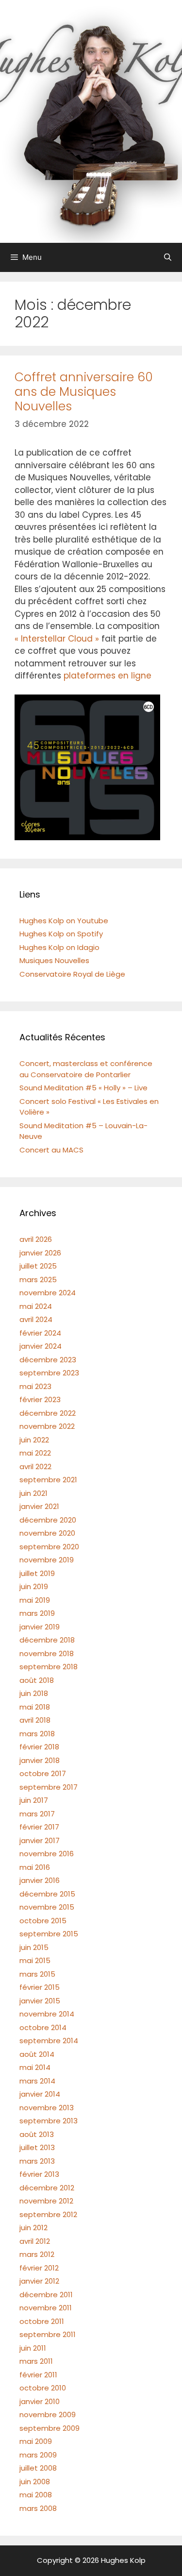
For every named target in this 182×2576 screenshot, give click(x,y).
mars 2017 (37, 1814)
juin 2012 (33, 2228)
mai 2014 (35, 2067)
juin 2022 (34, 1440)
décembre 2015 (47, 1894)
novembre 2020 (47, 1533)
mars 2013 (37, 2161)
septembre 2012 (48, 2214)
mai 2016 (35, 1867)
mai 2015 (35, 1960)
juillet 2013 (37, 2147)
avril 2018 (35, 1720)
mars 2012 (37, 2254)
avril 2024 (36, 1319)
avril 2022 (35, 1466)
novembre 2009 (48, 2415)
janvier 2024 (41, 1346)
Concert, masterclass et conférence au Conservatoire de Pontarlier (86, 1069)
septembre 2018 (49, 1667)
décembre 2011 (46, 2295)
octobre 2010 (43, 2388)
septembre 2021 (48, 1480)
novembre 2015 (47, 1907)
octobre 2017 (43, 1773)
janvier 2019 (40, 1627)
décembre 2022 (48, 1413)
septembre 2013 (49, 2121)
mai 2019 (35, 1600)
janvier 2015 (40, 2001)
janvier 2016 (40, 1880)
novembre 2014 (47, 2014)
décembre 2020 (48, 1520)
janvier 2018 (40, 1760)
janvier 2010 (40, 2401)
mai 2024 (36, 1306)
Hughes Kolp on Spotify (61, 934)
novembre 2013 (47, 2108)
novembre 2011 (46, 2308)
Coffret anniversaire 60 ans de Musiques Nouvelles (84, 392)
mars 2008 (38, 2508)
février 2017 (39, 1827)
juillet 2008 (38, 2468)
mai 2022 (35, 1453)
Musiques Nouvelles (54, 960)
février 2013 (39, 2174)
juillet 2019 (37, 1573)
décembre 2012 (47, 2188)
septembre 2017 (49, 1787)
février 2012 (39, 2268)
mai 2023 (35, 1386)
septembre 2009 (50, 2428)
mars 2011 (36, 2361)
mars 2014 (37, 2081)
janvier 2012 (39, 2281)
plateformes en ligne (108, 676)
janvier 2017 (40, 1840)
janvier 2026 (40, 1253)
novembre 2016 (47, 1854)
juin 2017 (34, 1800)
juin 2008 (35, 2482)
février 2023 (40, 1399)
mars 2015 (37, 1974)
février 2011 (38, 2375)
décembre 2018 (47, 1640)
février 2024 (40, 1333)
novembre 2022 (47, 1426)
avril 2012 (35, 2241)
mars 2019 (37, 1613)
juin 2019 (34, 1586)
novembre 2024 (48, 1293)
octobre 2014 (43, 2027)
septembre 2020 (49, 1547)
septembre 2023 (49, 1373)
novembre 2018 (47, 1653)
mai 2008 (36, 2495)
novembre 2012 (46, 2201)
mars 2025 (38, 1280)
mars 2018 (37, 1734)
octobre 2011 (42, 2321)
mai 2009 (36, 2441)
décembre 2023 (48, 1360)
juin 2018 (34, 1693)
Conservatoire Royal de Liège (72, 974)
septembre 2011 (48, 2334)
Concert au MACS (51, 1150)
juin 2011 (33, 2348)
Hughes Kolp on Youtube (64, 921)
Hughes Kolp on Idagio (59, 947)
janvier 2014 (40, 2094)
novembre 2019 (47, 1560)
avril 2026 (36, 1239)
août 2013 (37, 2134)
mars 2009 (38, 2455)
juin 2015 (34, 1947)
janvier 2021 (39, 1506)
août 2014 (37, 2054)
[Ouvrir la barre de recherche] (168, 257)
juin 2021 (33, 1493)
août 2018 (37, 1680)
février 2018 (39, 1747)
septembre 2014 (49, 2041)
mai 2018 (35, 1707)
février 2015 (40, 1987)
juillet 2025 (38, 1266)
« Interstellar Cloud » (57, 639)
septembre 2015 (49, 1934)
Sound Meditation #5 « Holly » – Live (83, 1088)
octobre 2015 (43, 1921)
